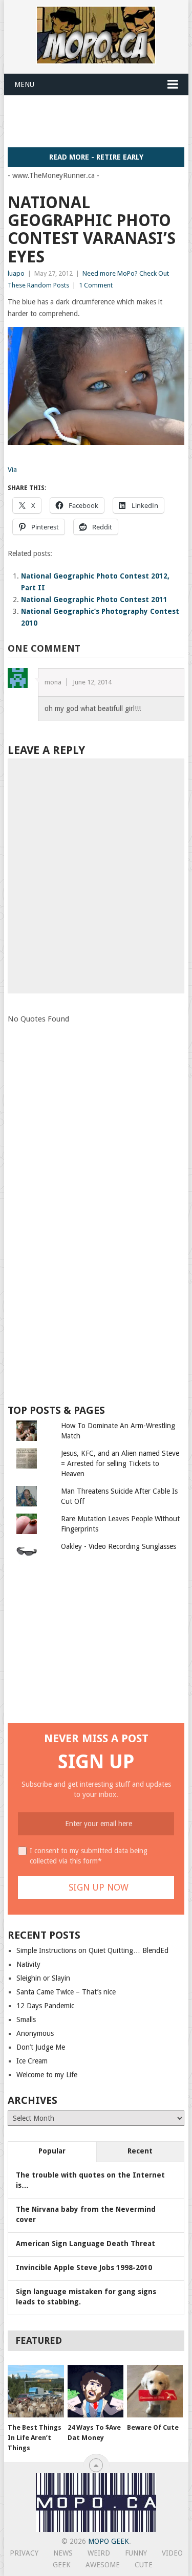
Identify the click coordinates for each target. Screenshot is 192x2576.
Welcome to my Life (47, 2075)
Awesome (103, 2565)
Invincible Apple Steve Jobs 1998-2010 (84, 2268)
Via (12, 470)
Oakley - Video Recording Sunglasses (119, 1546)
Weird (99, 2553)
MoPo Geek (109, 2541)
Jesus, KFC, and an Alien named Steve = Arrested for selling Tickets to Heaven (120, 1463)
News (63, 2553)
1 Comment (96, 285)
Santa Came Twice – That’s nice (66, 1992)
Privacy (24, 2553)
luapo (16, 273)
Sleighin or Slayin (43, 1978)
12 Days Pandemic (45, 2006)
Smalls (26, 2019)
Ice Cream (32, 2061)
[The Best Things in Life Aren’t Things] (36, 2391)
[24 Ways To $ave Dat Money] (95, 2391)
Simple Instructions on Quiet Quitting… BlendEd (92, 1950)
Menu (24, 84)
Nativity (28, 1964)
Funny (136, 2553)
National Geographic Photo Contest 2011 (94, 599)
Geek (62, 2565)
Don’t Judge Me (41, 2047)
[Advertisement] (100, 121)
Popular (52, 2151)
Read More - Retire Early (96, 157)
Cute (144, 2565)
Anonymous (35, 2033)
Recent (140, 2151)
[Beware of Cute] (155, 2391)
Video (172, 2553)
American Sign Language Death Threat (86, 2244)
